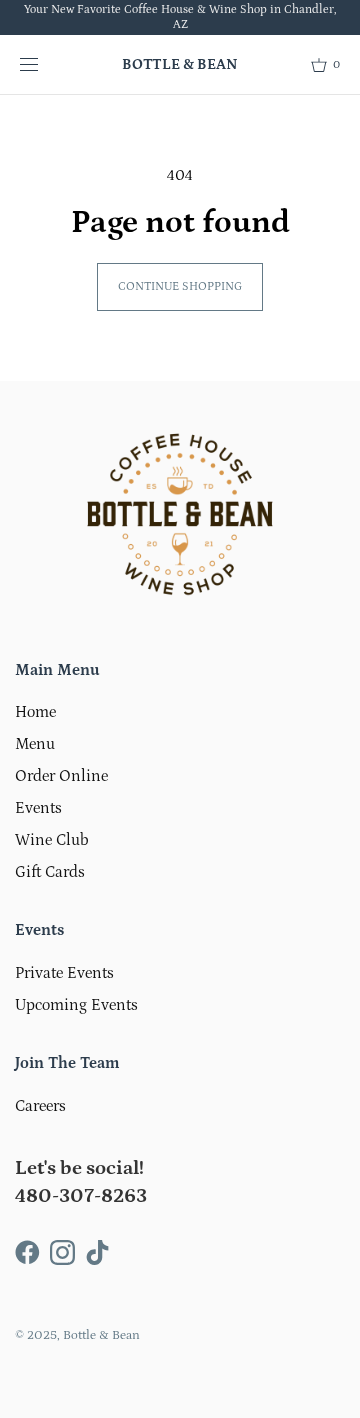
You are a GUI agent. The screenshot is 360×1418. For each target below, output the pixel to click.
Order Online (61, 776)
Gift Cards (50, 872)
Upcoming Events (76, 1005)
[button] (325, 64)
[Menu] (45, 64)
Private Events (64, 973)
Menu (35, 744)
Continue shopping (180, 286)
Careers (40, 1106)
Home (35, 712)
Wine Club (52, 840)
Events (38, 808)
